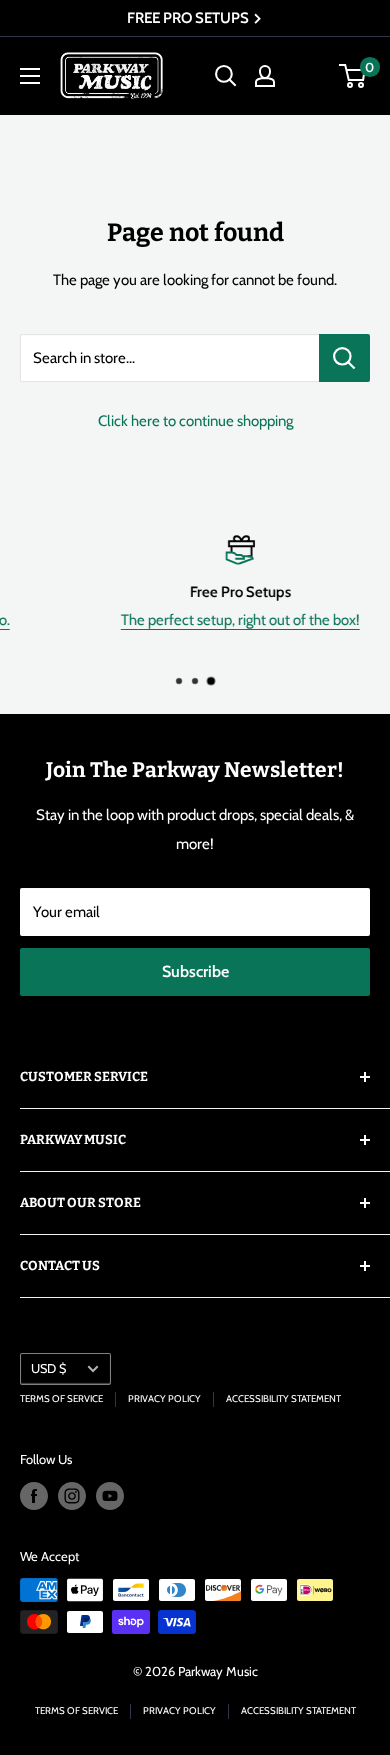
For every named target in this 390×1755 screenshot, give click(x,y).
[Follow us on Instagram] (72, 1496)
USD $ (48, 1368)
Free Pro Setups (203, 592)
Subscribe (195, 971)
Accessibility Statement (283, 1398)
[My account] (265, 76)
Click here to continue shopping (195, 421)
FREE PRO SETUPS (189, 18)
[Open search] (226, 76)
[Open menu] (30, 76)
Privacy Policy (164, 1398)
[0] (353, 76)
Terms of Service (61, 1398)
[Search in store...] (344, 358)
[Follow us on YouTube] (110, 1496)
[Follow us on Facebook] (34, 1496)
